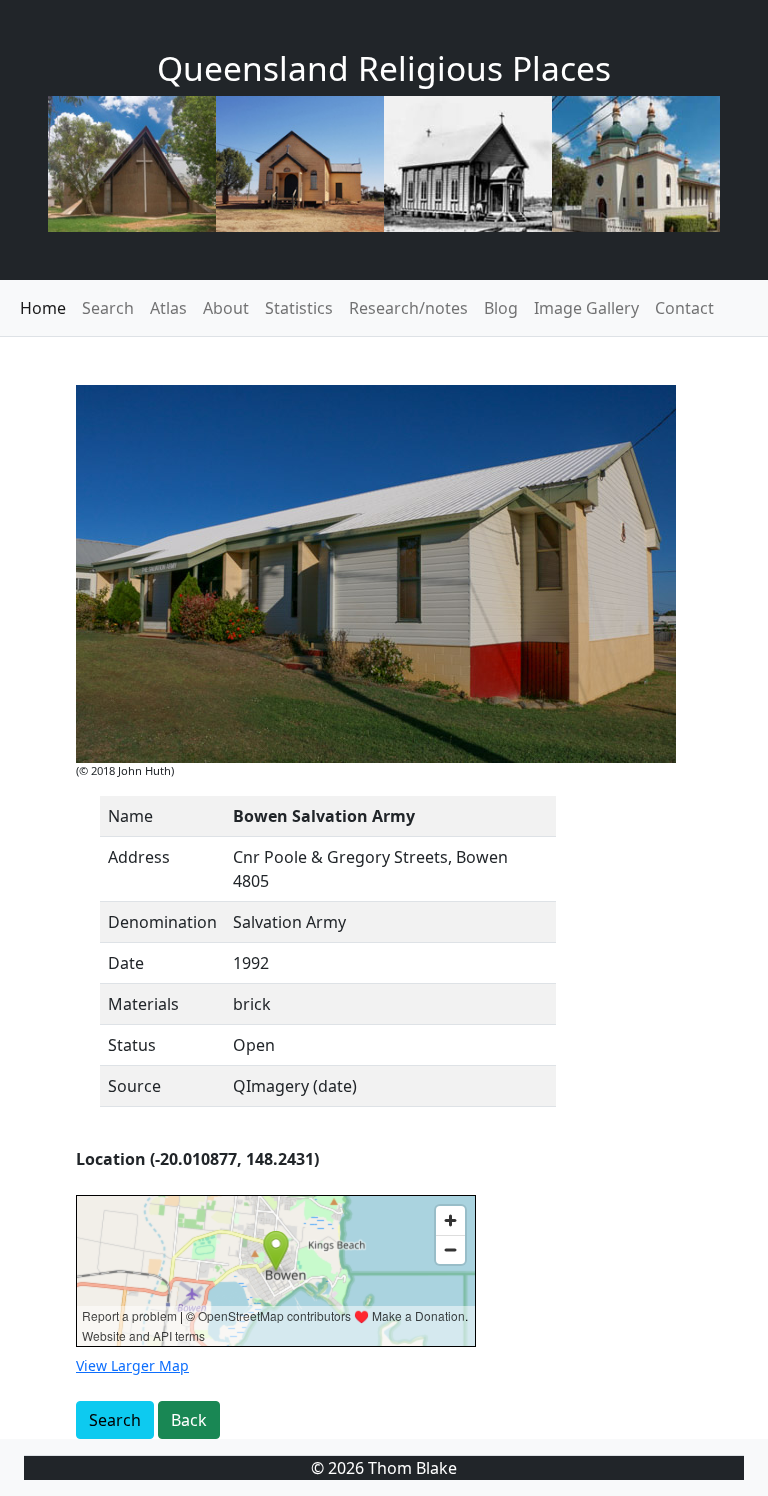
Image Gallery (586, 308)
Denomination (162, 922)
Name (130, 816)
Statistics (299, 308)
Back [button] (189, 1420)
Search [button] (115, 1420)
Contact (684, 308)
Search (108, 308)
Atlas (168, 308)
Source (134, 1086)
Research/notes (408, 308)
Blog (501, 308)
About (226, 308)
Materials (143, 1004)
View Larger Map (132, 1365)
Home (43, 308)
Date (126, 963)
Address (139, 857)
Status (132, 1045)
